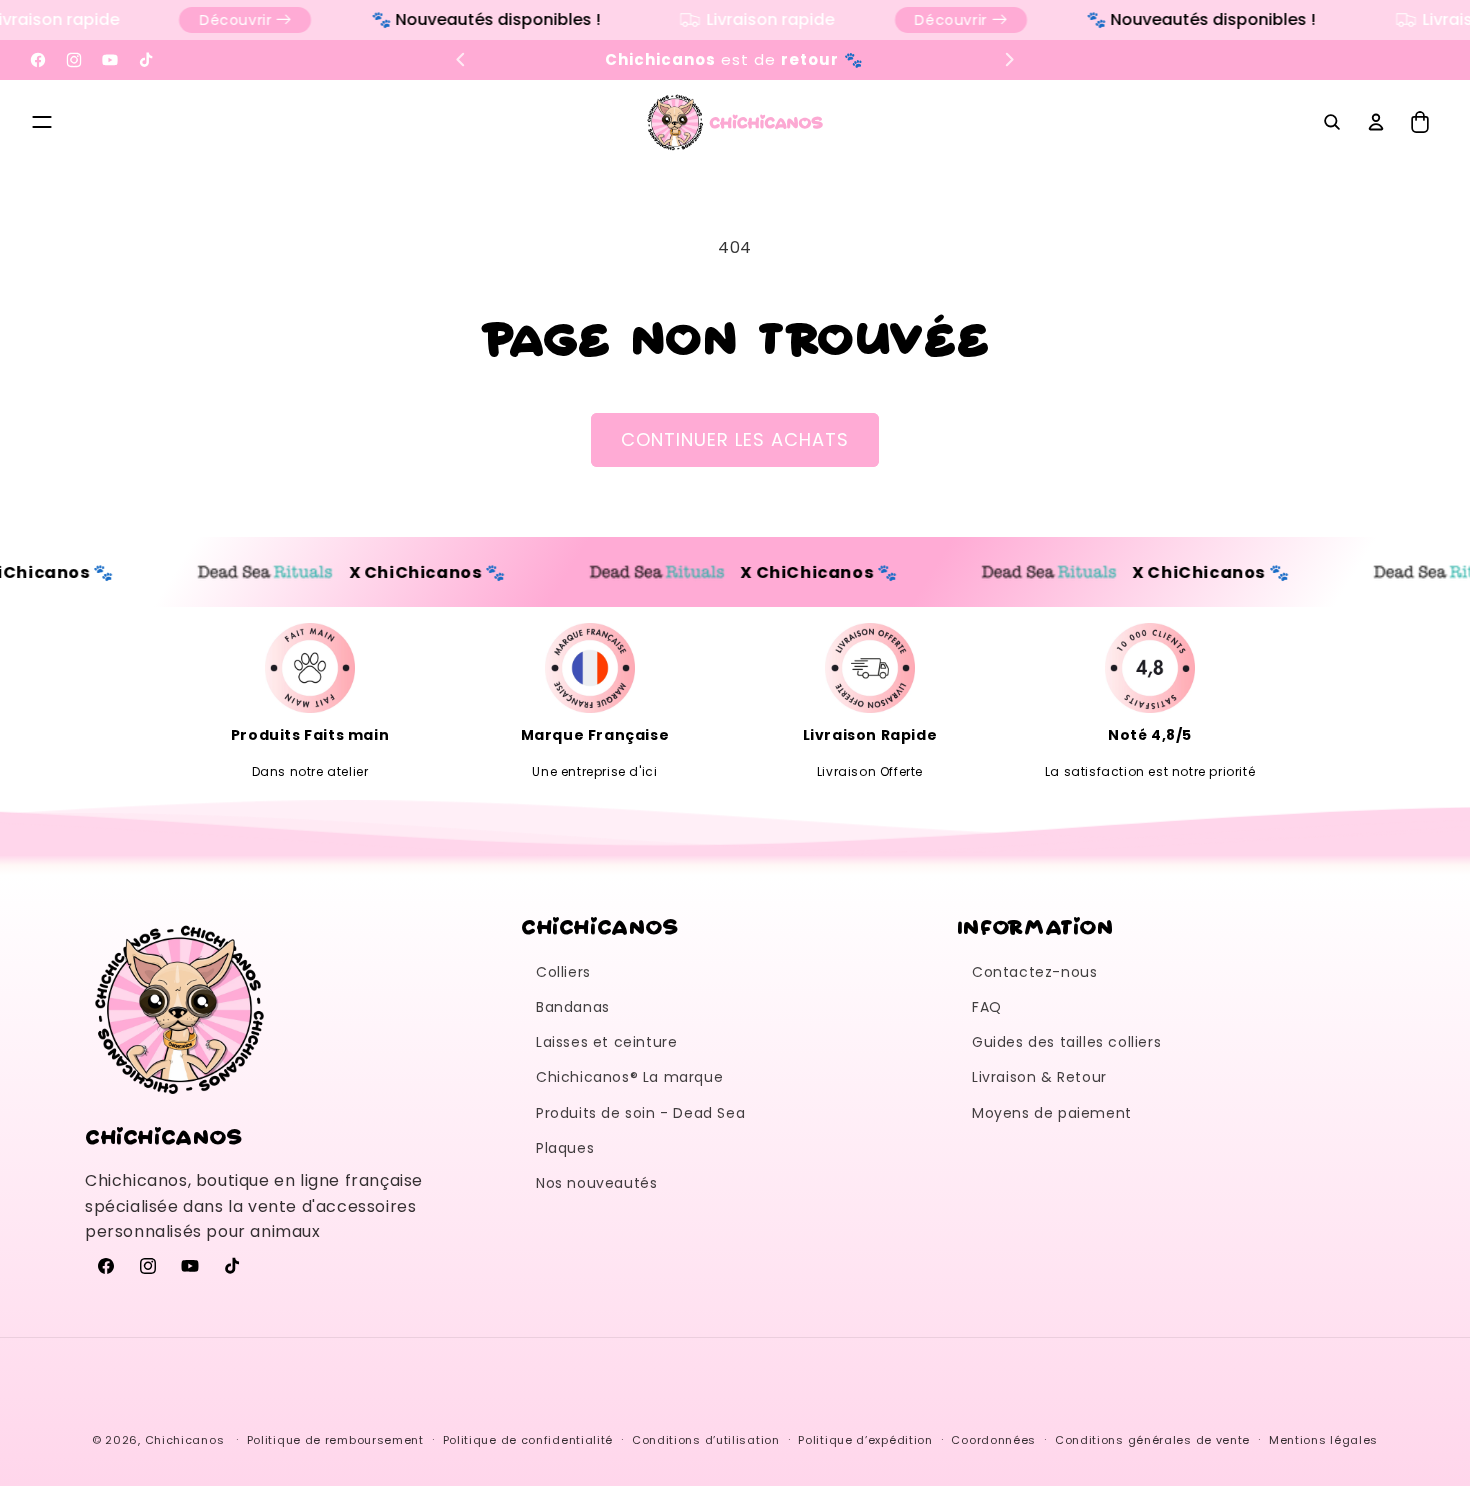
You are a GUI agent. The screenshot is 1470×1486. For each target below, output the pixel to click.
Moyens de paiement (1052, 1113)
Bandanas (573, 1007)
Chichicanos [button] (600, 926)
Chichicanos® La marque (629, 1077)
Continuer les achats (735, 439)
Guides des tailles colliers (1066, 1042)
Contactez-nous (1034, 972)
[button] (42, 122)
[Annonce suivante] (1009, 60)
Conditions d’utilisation (706, 1439)
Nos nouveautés (596, 1183)
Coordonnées (993, 1439)
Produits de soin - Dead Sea (640, 1113)
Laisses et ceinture (606, 1042)
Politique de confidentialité (528, 1439)
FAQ (987, 1007)
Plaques (565, 1148)
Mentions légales (1323, 1439)
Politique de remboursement (335, 1439)
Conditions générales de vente (1152, 1439)
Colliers (563, 972)
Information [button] (1035, 926)
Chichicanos (185, 1440)
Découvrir (221, 20)
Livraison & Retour (1039, 1077)
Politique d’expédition (865, 1439)
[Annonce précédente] (461, 60)
